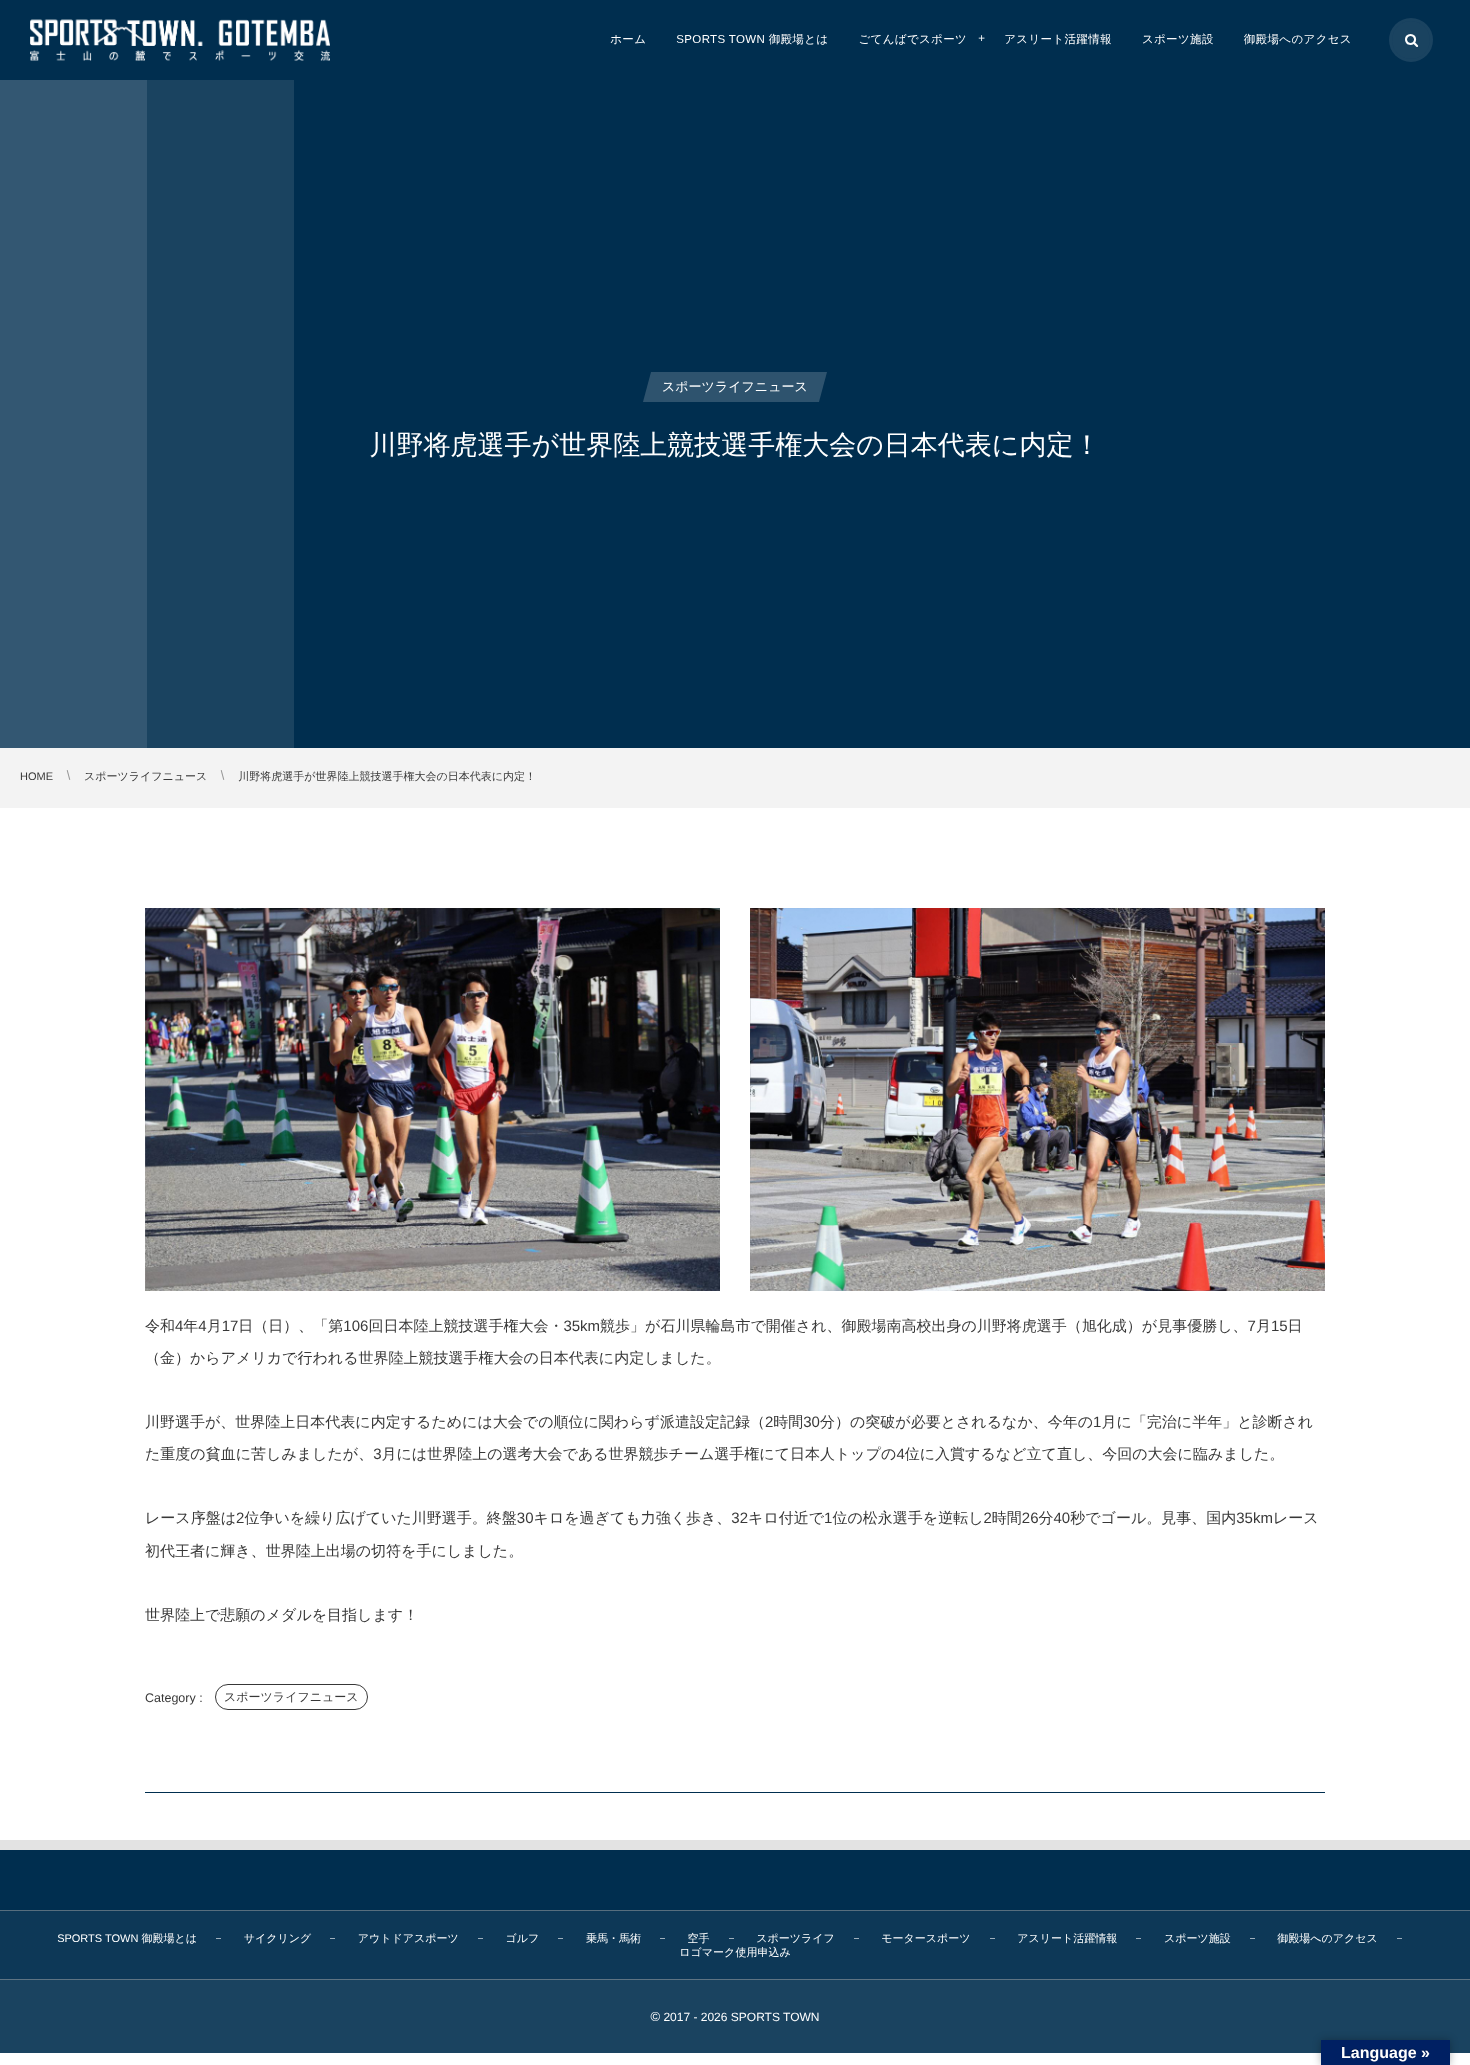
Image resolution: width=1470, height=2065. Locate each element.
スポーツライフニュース (291, 1697)
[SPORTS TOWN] (180, 39)
